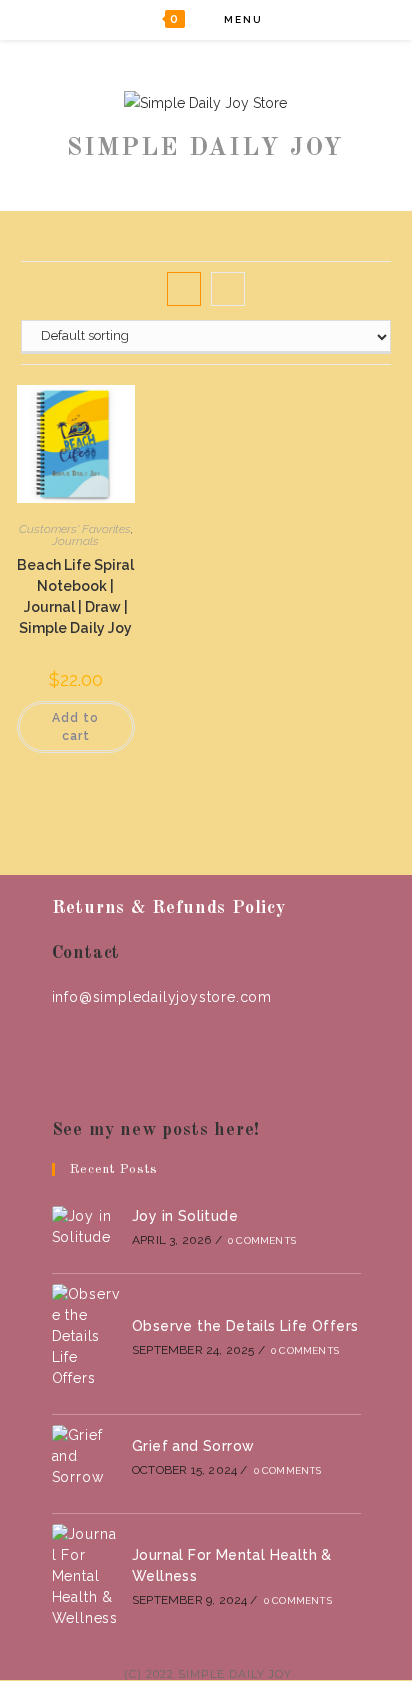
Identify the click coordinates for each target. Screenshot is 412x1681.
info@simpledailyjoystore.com (162, 997)
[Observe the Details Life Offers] (86, 1336)
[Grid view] (184, 289)
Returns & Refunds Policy (169, 908)
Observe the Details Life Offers (245, 1326)
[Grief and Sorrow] (86, 1456)
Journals (75, 541)
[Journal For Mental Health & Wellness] (86, 1576)
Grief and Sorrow (193, 1446)
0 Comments (262, 1240)
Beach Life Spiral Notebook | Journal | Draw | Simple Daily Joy (75, 596)
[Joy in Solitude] (86, 1227)
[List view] (228, 289)
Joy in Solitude (185, 1216)
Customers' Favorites (75, 529)
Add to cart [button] (75, 727)
